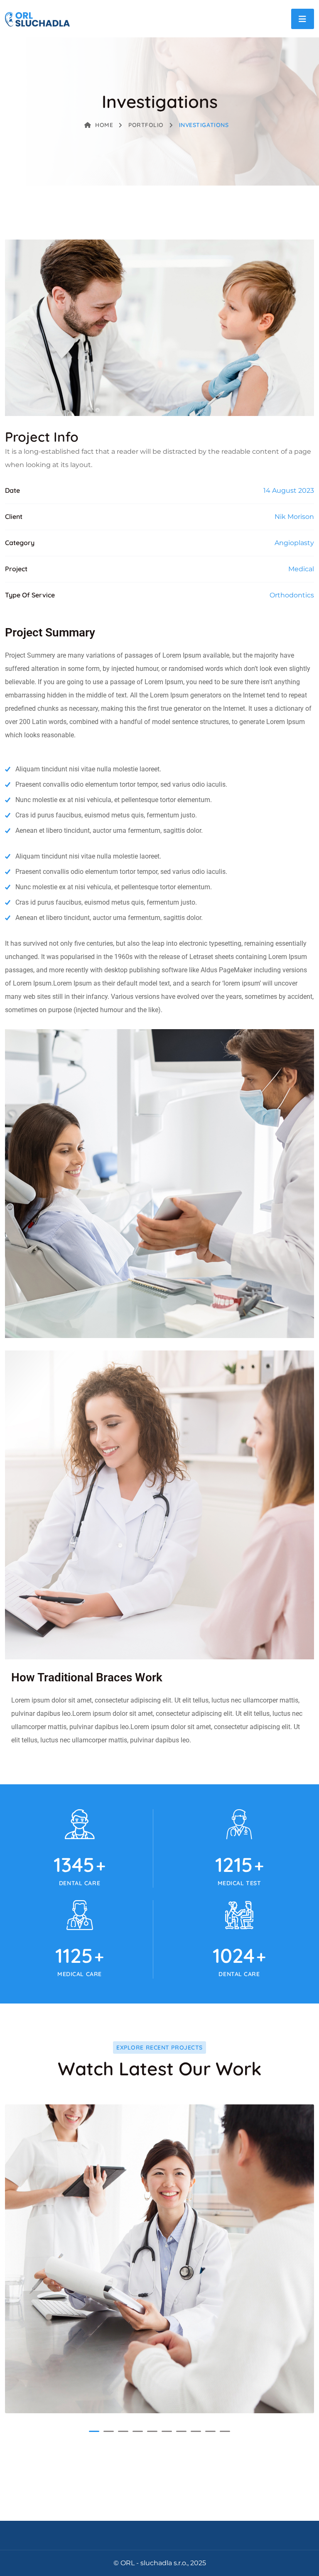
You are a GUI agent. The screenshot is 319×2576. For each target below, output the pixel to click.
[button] (94, 2431)
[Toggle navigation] (303, 19)
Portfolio (146, 125)
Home (104, 125)
